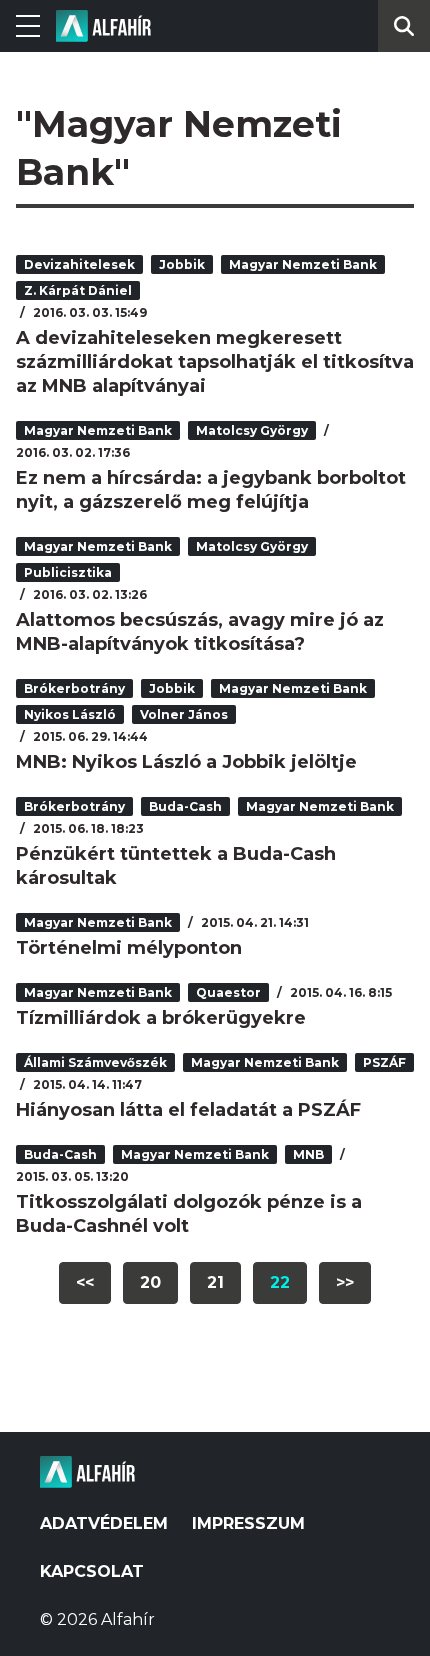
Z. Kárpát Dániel (78, 290)
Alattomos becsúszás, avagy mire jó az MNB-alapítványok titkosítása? (200, 632)
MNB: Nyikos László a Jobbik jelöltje (186, 762)
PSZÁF (384, 1062)
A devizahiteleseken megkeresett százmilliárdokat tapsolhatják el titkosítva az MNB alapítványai (215, 362)
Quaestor (228, 992)
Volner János (184, 714)
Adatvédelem (104, 1523)
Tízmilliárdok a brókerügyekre (161, 1018)
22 (280, 1282)
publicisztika (68, 572)
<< (85, 1282)
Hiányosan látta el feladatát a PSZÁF (188, 1110)
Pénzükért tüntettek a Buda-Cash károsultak (176, 866)
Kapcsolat (92, 1571)
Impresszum (248, 1523)
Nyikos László (70, 714)
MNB (308, 1154)
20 (150, 1282)
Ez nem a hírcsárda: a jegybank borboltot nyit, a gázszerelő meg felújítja (211, 490)
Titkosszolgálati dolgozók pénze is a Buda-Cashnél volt (189, 1214)
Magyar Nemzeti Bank (303, 264)
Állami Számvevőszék (95, 1062)
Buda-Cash (185, 806)
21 (215, 1282)
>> (345, 1282)
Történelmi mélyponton (129, 948)
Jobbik (182, 264)
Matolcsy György (252, 430)
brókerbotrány (74, 688)
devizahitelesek (79, 264)
